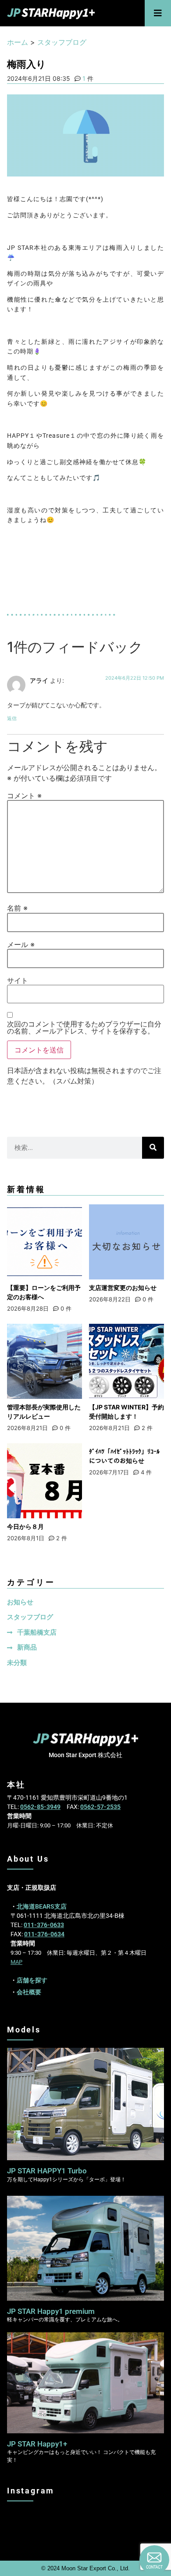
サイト (18, 980)
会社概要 (29, 1992)
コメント (24, 796)
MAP (16, 1962)
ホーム (18, 42)
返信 (12, 718)
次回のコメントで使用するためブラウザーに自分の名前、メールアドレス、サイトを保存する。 (84, 1027)
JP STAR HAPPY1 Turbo (47, 2171)
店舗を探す (32, 1980)
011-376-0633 (44, 1925)
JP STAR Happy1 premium (51, 2311)
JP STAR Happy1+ (37, 2444)
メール (21, 944)
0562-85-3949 (40, 1807)
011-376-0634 (44, 1934)
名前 (17, 908)
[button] (158, 13)
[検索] (153, 1148)
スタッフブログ (62, 42)
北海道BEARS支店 (42, 1906)
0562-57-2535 (100, 1807)
